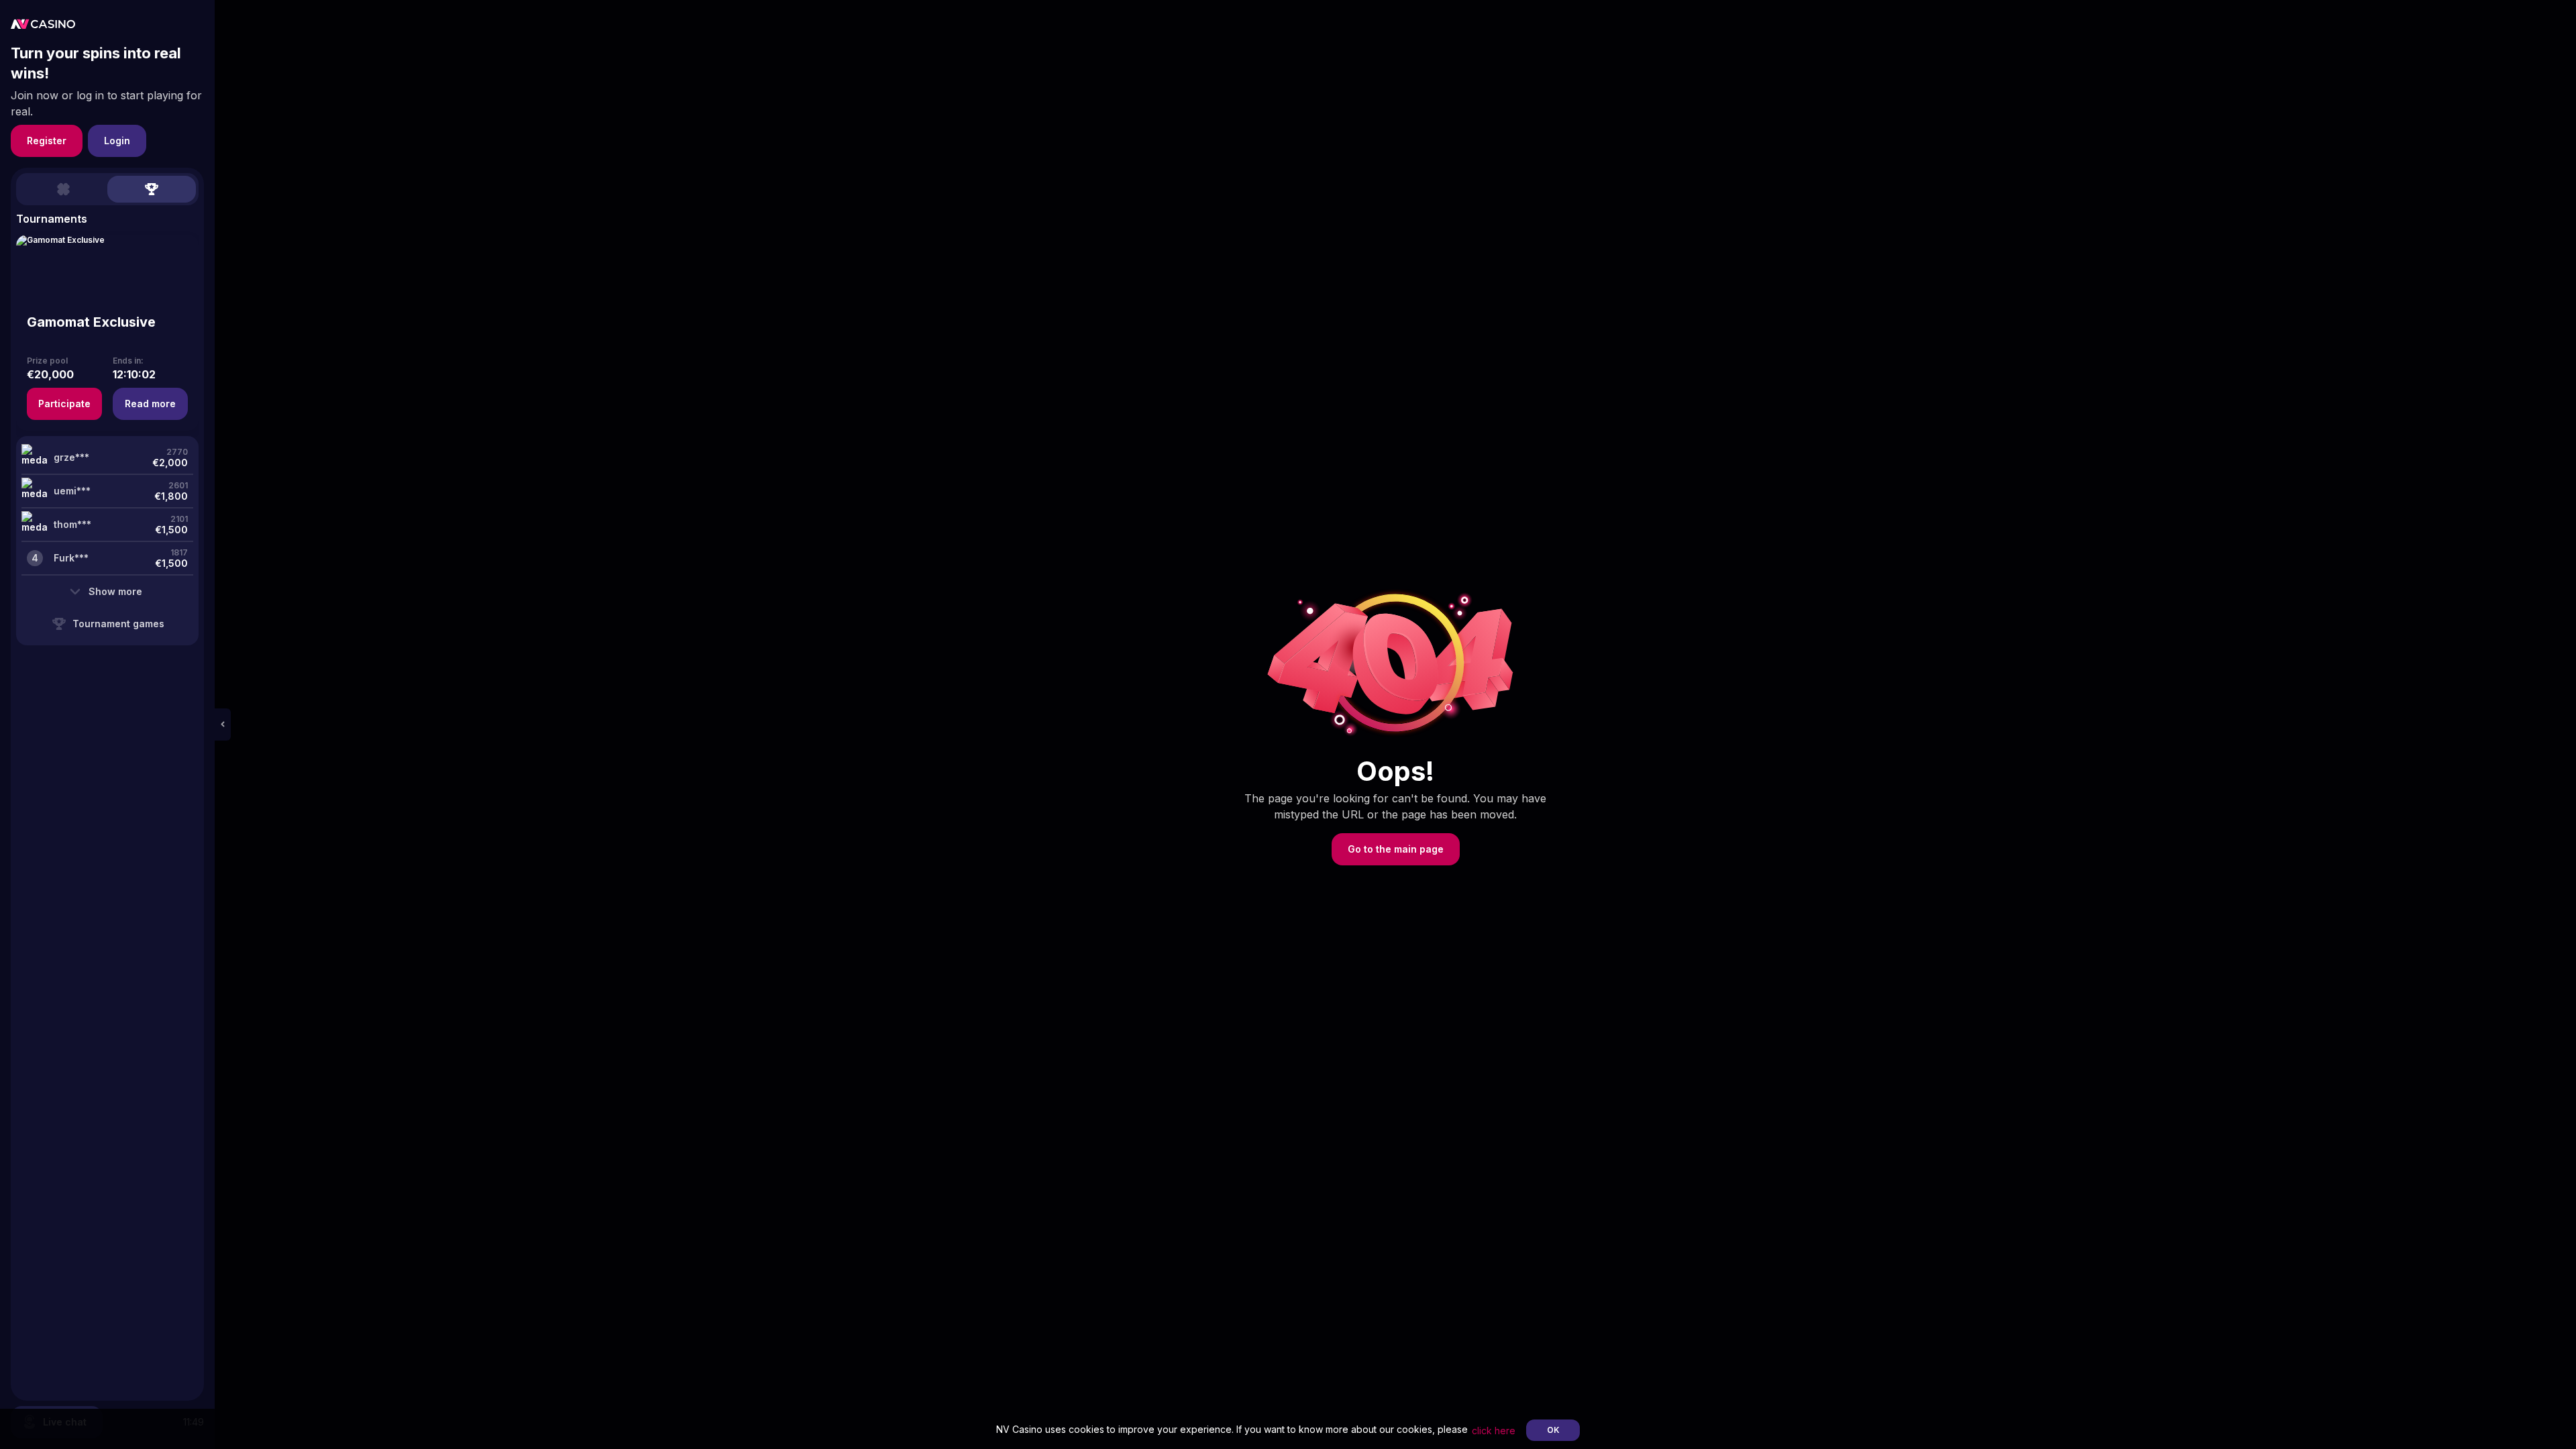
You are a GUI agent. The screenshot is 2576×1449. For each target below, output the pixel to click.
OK (1553, 1430)
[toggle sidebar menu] (223, 724)
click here (1494, 1431)
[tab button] (63, 189)
